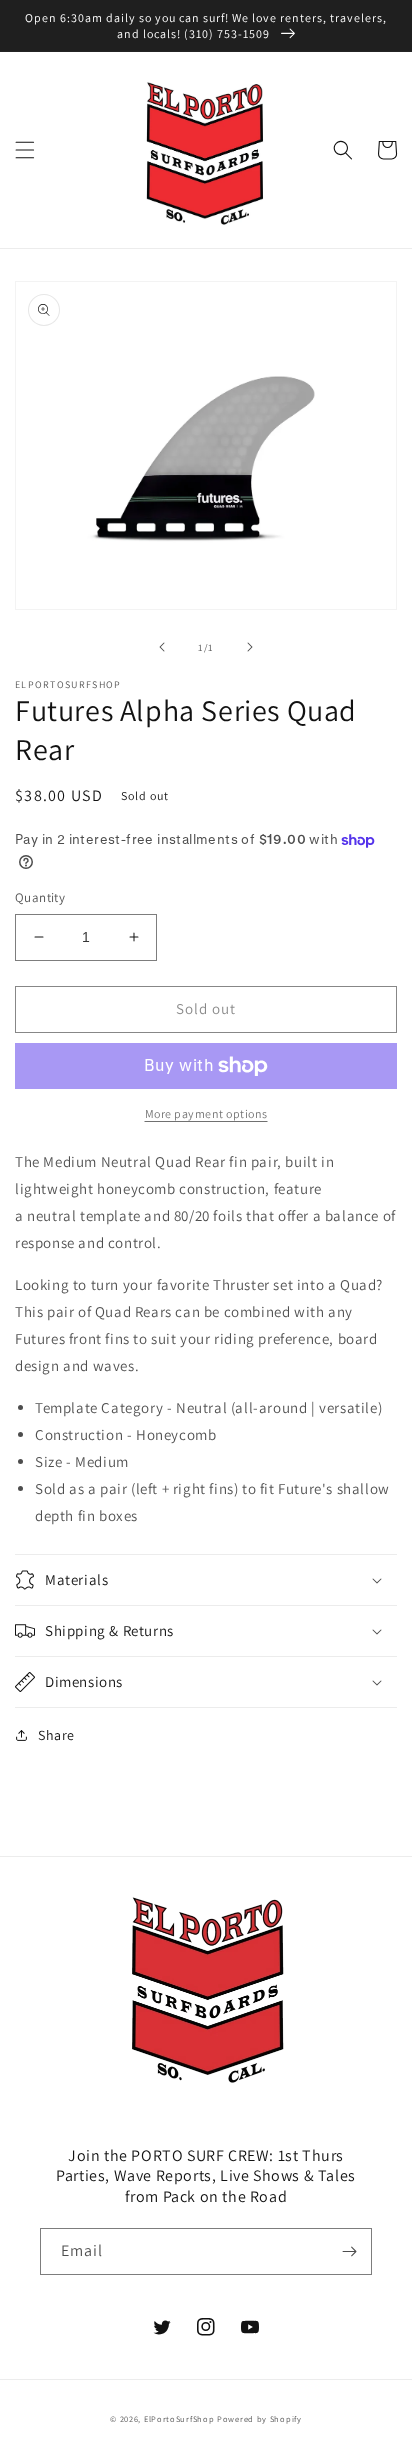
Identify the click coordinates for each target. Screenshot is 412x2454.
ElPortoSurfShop (179, 2418)
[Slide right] (250, 647)
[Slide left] (162, 647)
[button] (25, 150)
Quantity (40, 897)
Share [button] (56, 1735)
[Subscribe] (349, 2251)
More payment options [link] (206, 1113)
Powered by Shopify (259, 2418)
